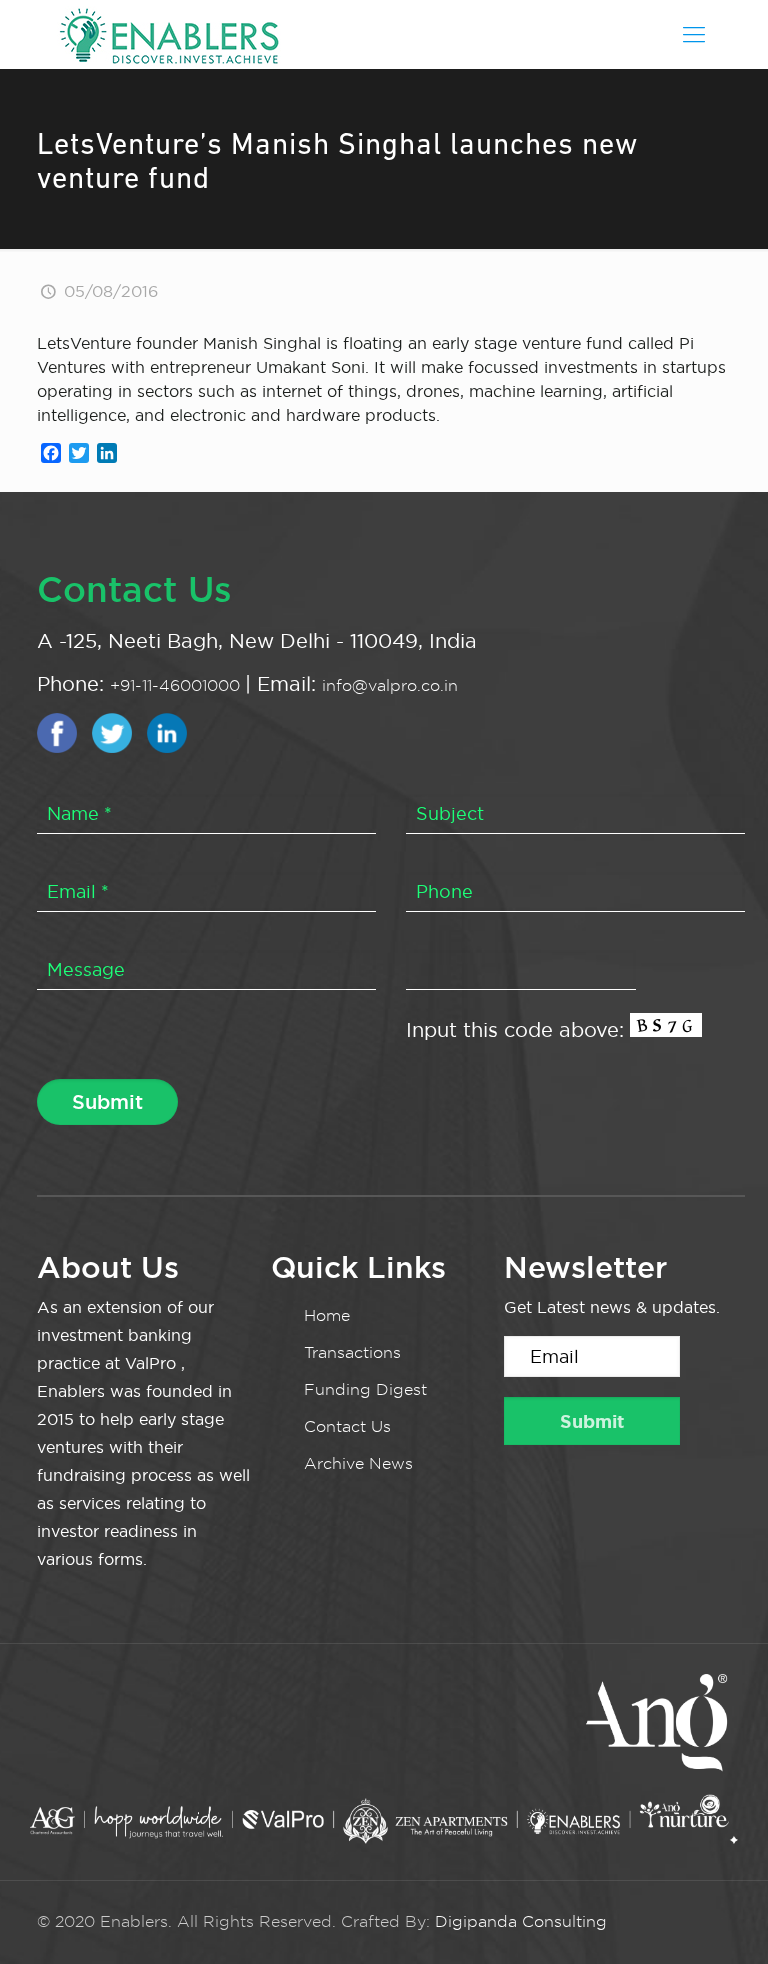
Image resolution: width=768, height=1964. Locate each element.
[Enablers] (169, 34)
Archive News (358, 1463)
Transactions (352, 1352)
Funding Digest (365, 1389)
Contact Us (347, 1426)
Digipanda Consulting (521, 1921)
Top (720, 1916)
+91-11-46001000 (177, 685)
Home (327, 1315)
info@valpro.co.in (390, 685)
